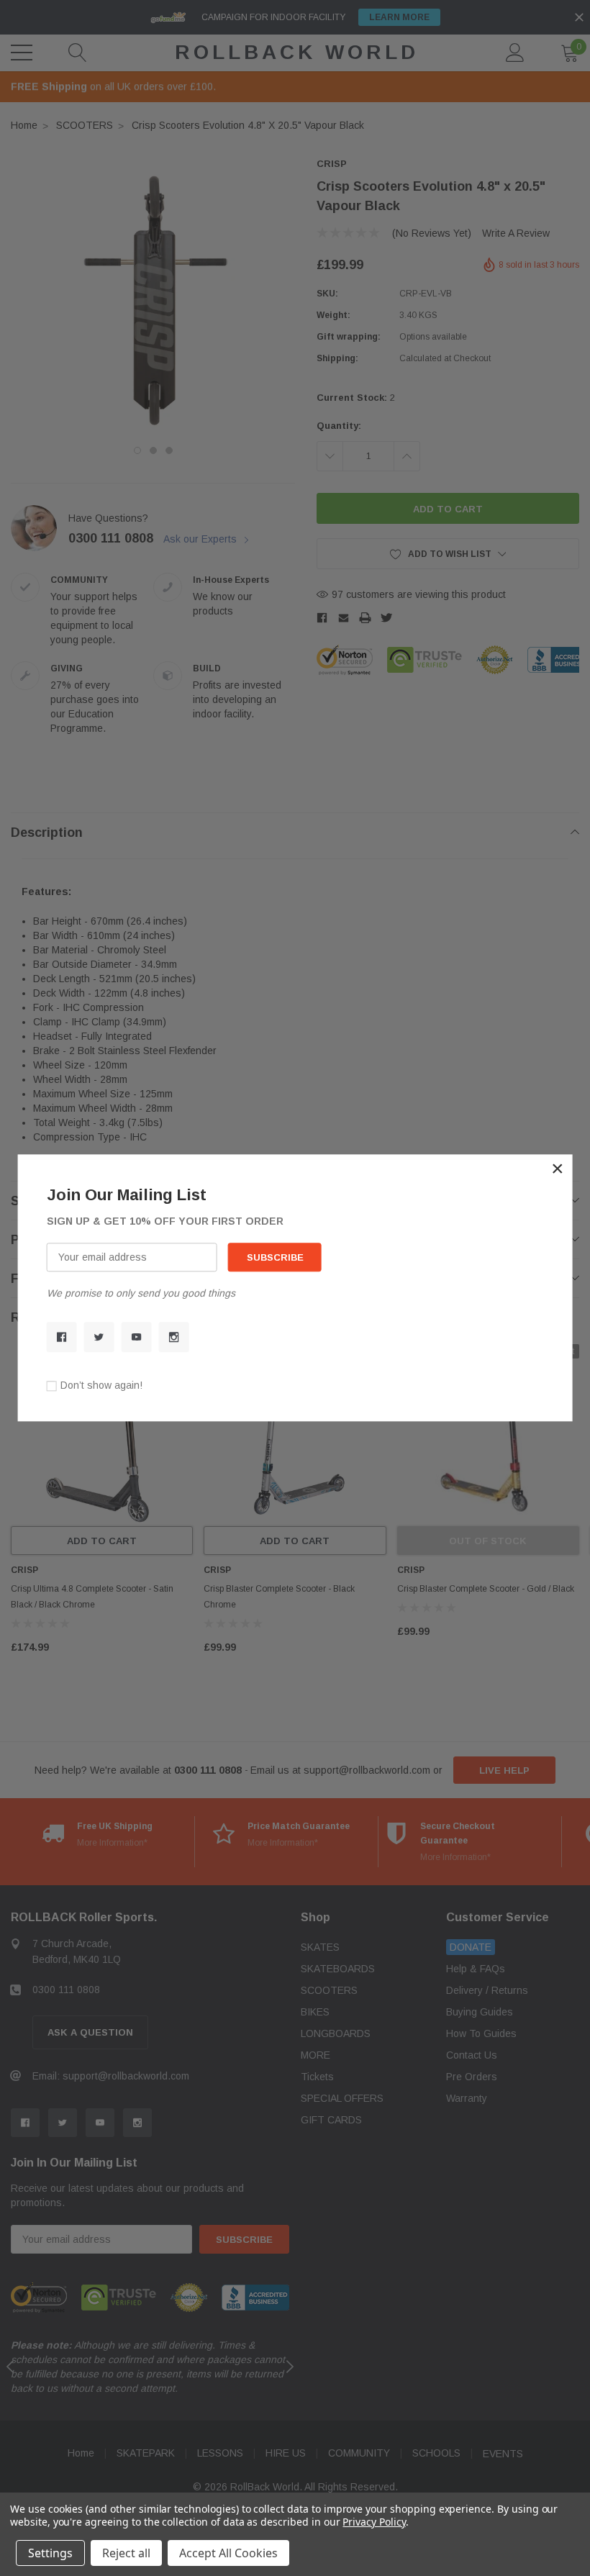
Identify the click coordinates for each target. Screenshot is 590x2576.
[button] (558, 1169)
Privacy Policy (374, 2522)
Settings (50, 2553)
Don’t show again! (101, 1386)
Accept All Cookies (228, 2553)
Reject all (126, 2553)
